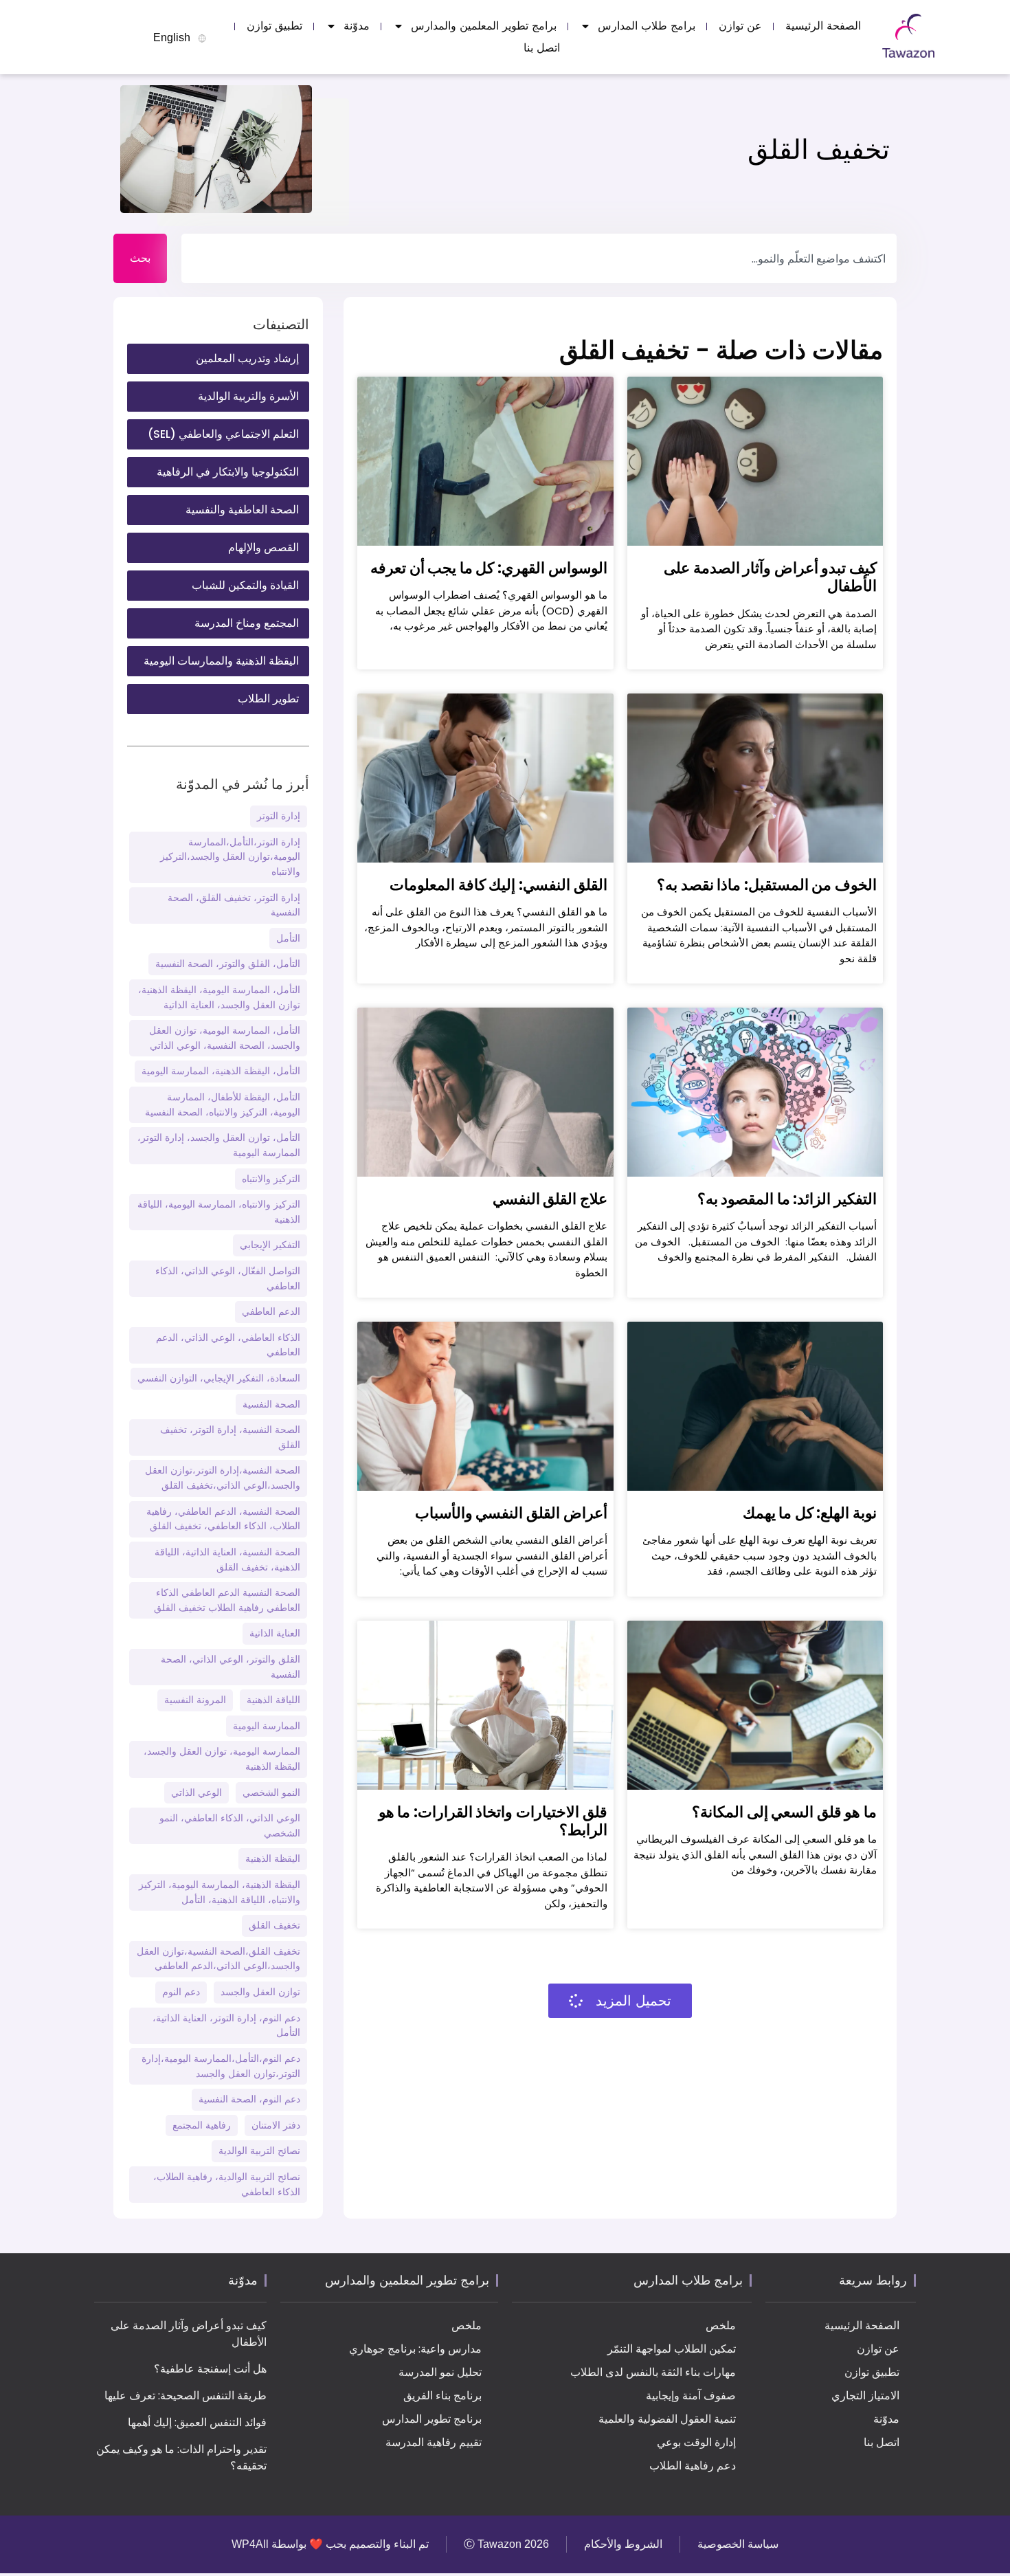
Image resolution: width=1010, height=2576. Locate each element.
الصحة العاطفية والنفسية (242, 510)
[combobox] (539, 258)
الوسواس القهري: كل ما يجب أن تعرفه (489, 568)
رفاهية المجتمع (202, 2125)
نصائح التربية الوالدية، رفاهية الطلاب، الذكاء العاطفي (227, 2184)
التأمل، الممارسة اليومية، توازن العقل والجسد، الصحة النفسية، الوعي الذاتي (225, 1038)
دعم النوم (181, 1992)
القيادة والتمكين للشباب (245, 585)
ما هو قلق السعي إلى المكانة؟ (784, 1812)
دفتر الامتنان (276, 2125)
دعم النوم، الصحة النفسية (249, 2099)
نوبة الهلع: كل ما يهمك (810, 1513)
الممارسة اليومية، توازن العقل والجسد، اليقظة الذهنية (222, 1759)
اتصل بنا (542, 48)
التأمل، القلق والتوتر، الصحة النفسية (228, 964)
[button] (620, 2001)
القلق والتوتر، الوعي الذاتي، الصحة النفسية (231, 1667)
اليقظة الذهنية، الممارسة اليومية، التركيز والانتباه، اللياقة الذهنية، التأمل (220, 1892)
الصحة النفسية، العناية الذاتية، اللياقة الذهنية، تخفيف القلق (227, 1559)
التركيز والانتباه (271, 1179)
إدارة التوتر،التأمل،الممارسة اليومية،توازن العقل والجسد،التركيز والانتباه (230, 857)
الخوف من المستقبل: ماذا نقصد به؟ (767, 885)
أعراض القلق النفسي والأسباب (511, 1513)
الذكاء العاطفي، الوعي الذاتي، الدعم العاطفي (228, 1345)
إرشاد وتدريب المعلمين (247, 358)
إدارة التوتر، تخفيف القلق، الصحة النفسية (234, 905)
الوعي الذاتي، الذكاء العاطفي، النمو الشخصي (230, 1825)
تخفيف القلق (274, 1925)
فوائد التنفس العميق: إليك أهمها (197, 2422)
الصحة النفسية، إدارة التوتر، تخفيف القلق (230, 1437)
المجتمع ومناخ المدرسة (247, 623)
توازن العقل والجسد (260, 1992)
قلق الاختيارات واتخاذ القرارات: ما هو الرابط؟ (493, 1821)
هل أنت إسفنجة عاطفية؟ (210, 2369)
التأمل (288, 938)
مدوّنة (357, 26)
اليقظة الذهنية (273, 1858)
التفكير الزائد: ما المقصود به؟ (787, 1199)
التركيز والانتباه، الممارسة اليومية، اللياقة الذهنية (219, 1212)
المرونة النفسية (195, 1700)
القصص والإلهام (263, 547)
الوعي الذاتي (197, 1792)
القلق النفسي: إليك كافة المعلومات (498, 885)
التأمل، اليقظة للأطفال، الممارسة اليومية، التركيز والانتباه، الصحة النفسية (223, 1104)
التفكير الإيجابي (270, 1245)
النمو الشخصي (271, 1792)
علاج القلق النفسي (550, 1199)
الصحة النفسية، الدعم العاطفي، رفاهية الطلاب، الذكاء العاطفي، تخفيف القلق (223, 1519)
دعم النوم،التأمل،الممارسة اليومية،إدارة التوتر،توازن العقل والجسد (221, 2066)
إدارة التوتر (279, 816)
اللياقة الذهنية (273, 1700)
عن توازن (740, 26)
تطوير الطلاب (268, 699)
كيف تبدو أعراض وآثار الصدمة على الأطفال (770, 577)
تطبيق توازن (274, 26)
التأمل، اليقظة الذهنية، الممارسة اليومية (221, 1071)
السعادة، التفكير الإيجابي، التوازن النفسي (219, 1378)
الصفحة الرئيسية (823, 26)
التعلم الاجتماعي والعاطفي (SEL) (223, 434)
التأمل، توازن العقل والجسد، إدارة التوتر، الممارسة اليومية (219, 1145)
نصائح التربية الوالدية (259, 2151)
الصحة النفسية (271, 1404)
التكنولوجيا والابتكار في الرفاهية (228, 472)
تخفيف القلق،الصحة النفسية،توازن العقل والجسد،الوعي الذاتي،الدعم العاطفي (218, 1959)
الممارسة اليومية (267, 1726)
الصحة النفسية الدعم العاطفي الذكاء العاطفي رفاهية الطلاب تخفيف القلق (227, 1600)
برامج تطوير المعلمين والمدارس (484, 26)
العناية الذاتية (275, 1633)
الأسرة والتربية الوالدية (248, 396)
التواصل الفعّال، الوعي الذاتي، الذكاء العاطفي (228, 1278)
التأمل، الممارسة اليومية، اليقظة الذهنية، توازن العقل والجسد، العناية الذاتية (219, 997)
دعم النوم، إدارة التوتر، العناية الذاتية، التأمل (226, 2025)
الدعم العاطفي (271, 1311)
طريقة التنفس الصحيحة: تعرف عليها (186, 2396)
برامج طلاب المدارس (647, 26)
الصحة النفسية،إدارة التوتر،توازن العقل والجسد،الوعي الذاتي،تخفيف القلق (223, 1478)
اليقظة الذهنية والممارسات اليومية (221, 661)
